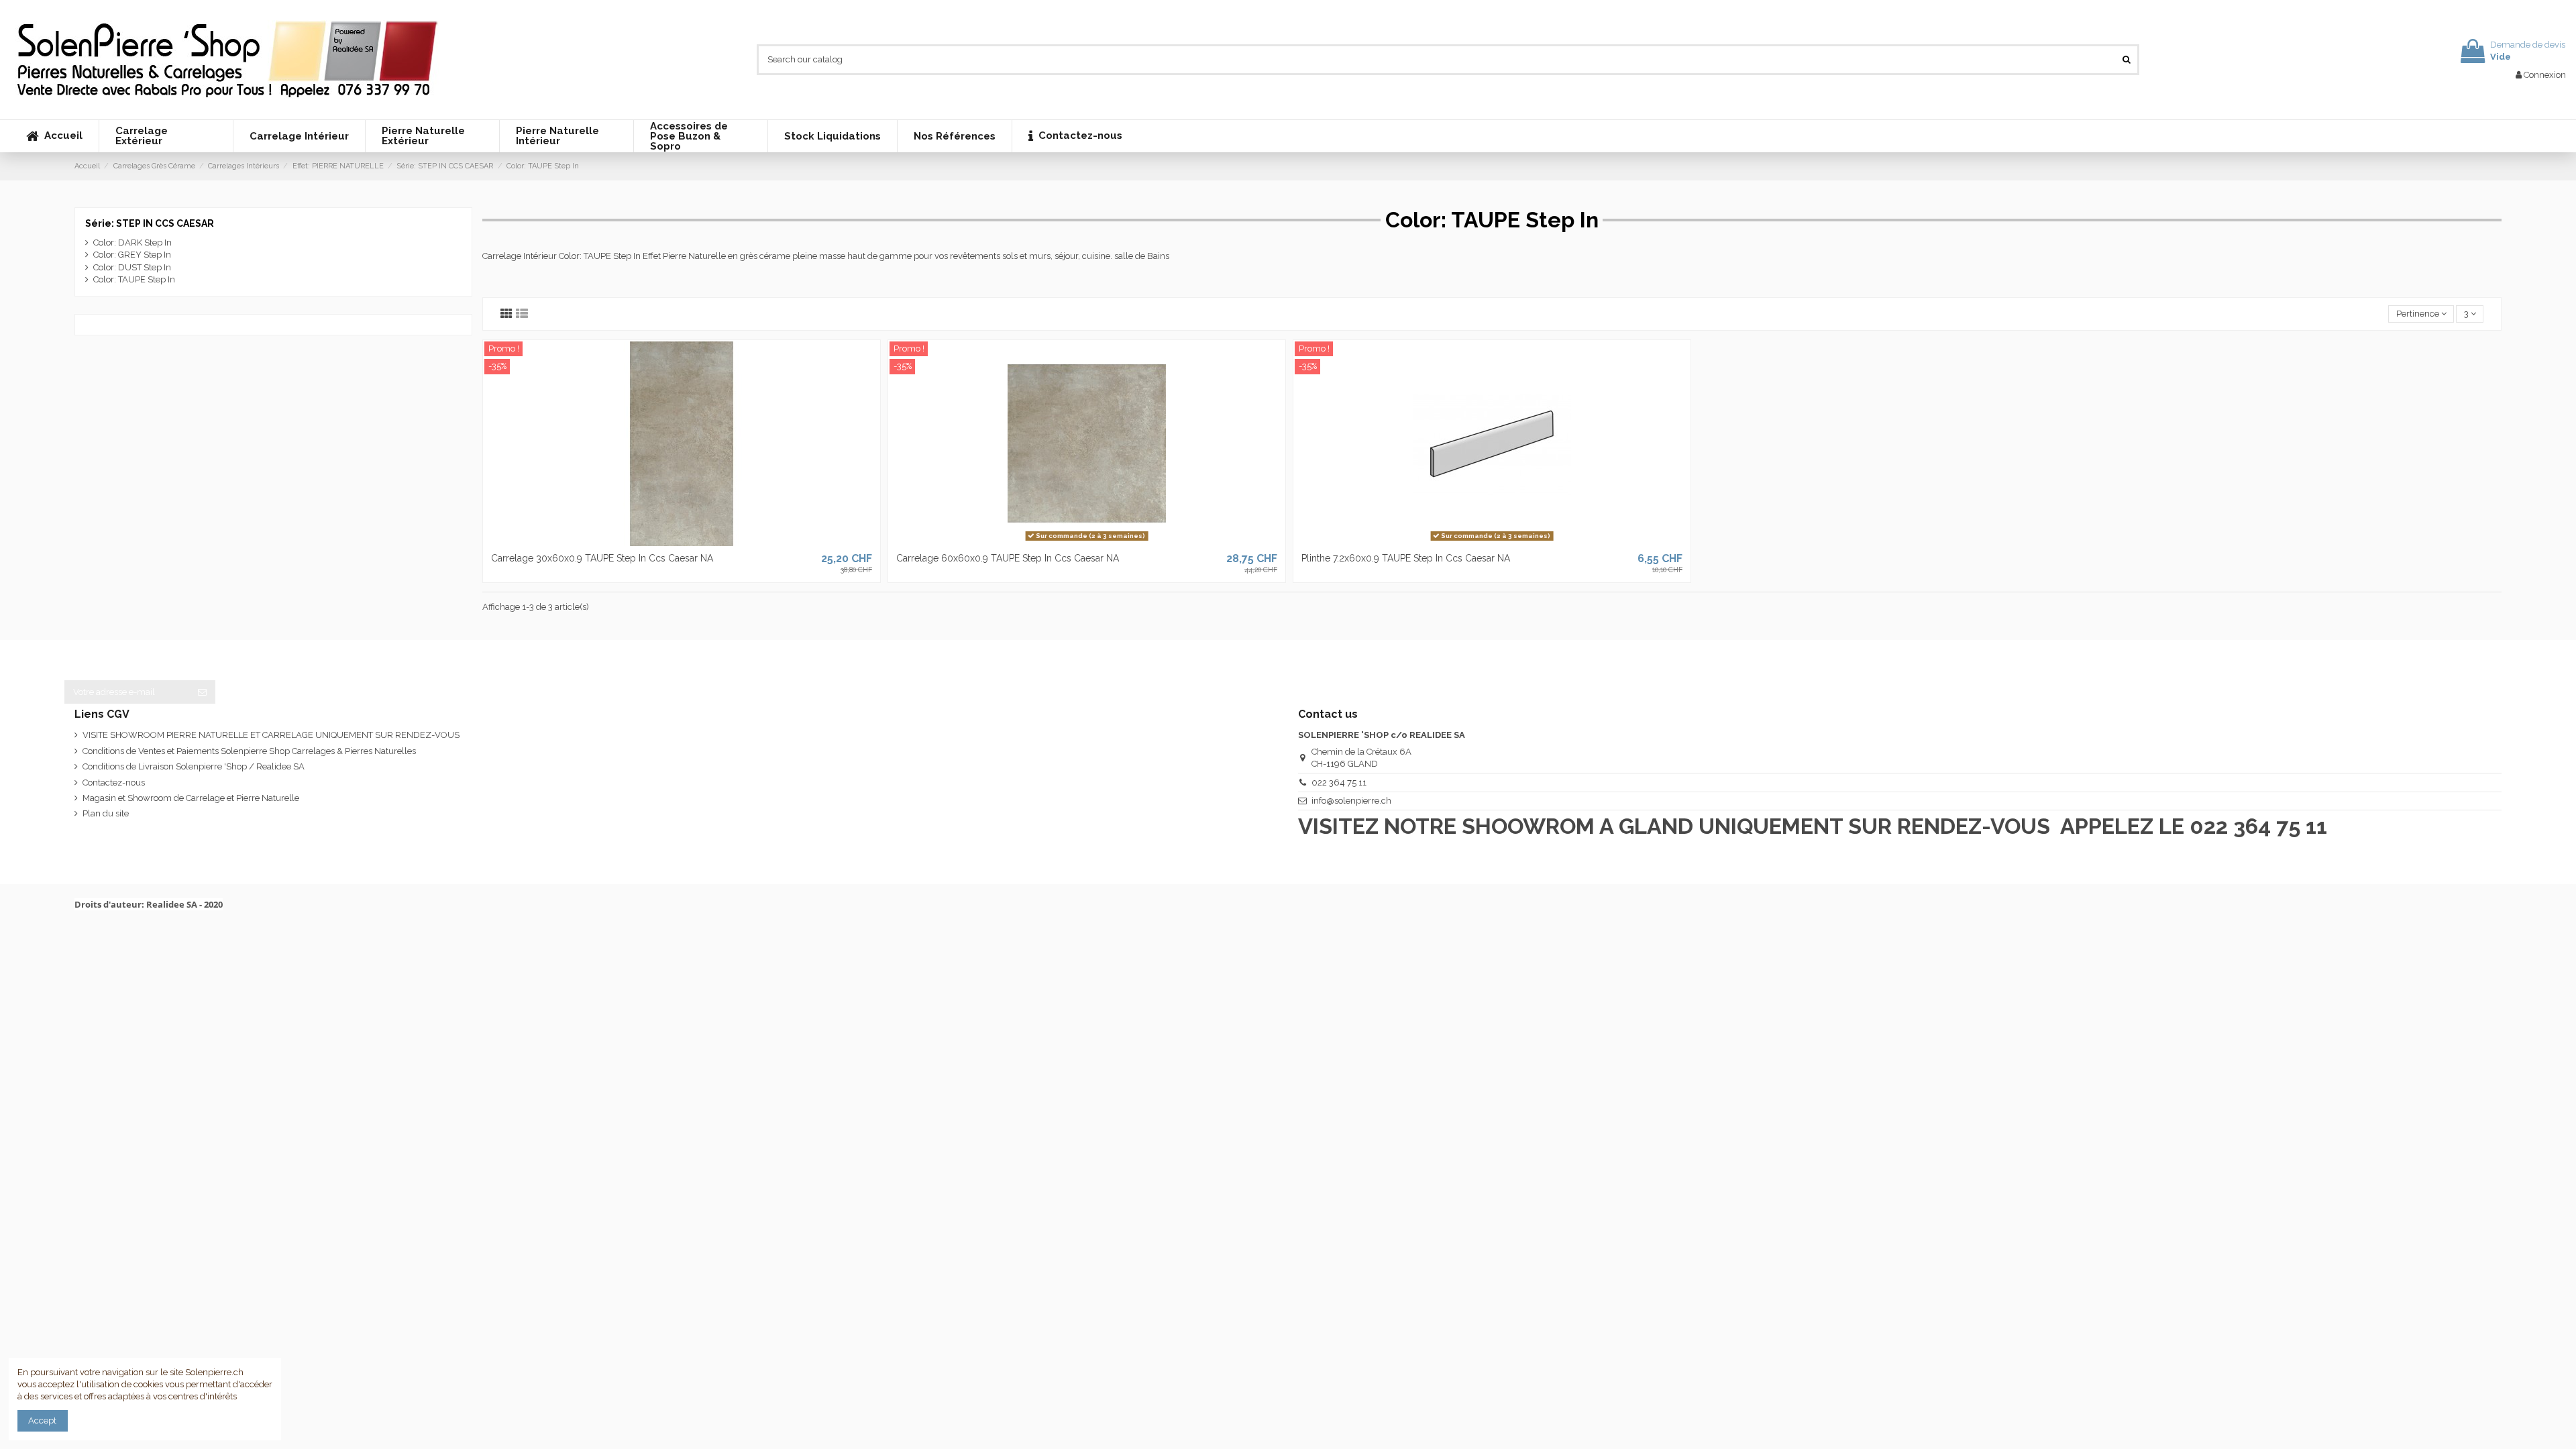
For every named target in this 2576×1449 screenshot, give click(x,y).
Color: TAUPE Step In (134, 279)
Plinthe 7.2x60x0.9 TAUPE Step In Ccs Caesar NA (1406, 558)
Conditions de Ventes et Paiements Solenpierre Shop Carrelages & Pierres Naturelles (249, 751)
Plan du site (106, 813)
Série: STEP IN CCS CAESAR (150, 223)
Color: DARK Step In (132, 243)
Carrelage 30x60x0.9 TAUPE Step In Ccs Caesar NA (602, 558)
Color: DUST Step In (132, 267)
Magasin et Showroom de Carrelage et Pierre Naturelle (191, 798)
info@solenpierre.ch (1351, 801)
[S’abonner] (202, 692)
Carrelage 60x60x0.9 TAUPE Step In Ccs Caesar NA (1008, 558)
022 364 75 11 (1339, 783)
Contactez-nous (114, 783)
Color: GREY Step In (132, 255)
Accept (42, 1420)
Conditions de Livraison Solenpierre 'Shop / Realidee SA (194, 766)
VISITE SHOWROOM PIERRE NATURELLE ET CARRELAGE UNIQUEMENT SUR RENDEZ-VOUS (271, 735)
